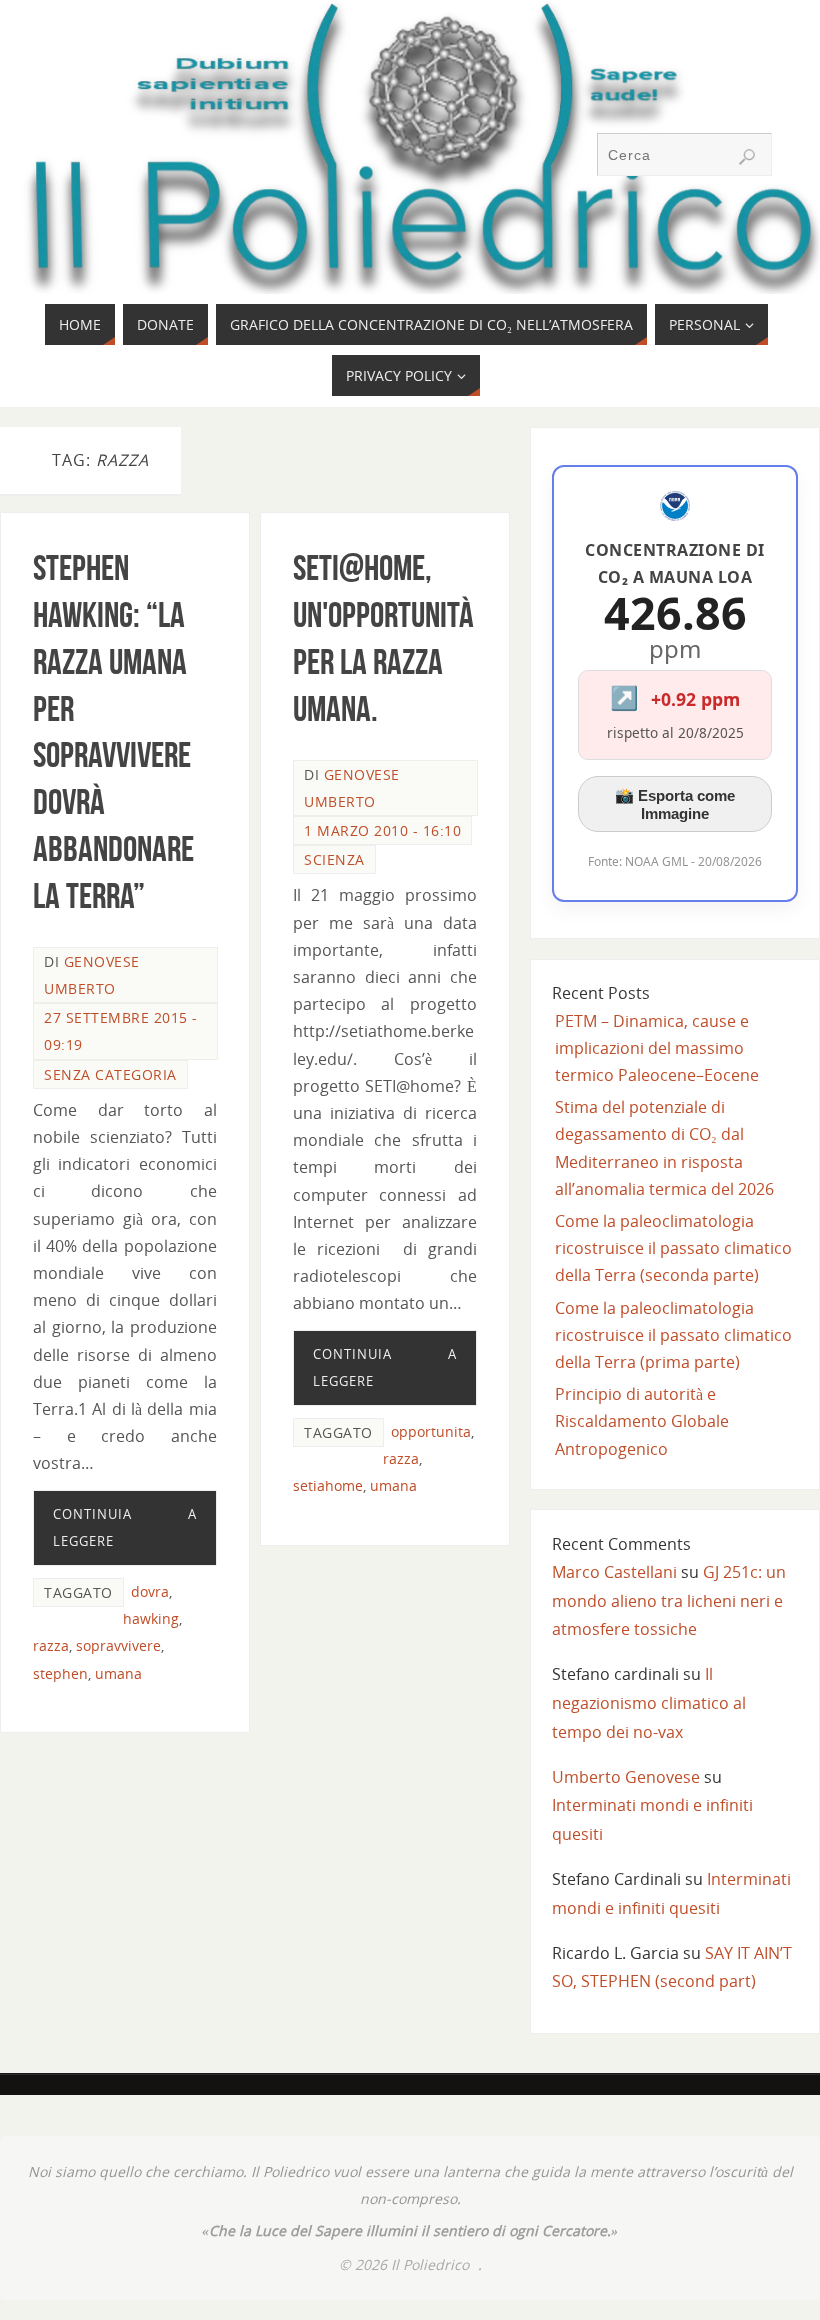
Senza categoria (110, 1074)
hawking (151, 1618)
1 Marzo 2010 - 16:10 (382, 830)
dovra (150, 1591)
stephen (60, 1673)
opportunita (431, 1431)
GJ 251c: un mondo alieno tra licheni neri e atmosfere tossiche (669, 1601)
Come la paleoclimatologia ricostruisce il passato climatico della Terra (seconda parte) (673, 1248)
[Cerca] (747, 157)
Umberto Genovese (626, 1777)
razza (51, 1645)
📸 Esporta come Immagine (675, 804)
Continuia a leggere (124, 1527)
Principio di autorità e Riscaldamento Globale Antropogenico (642, 1421)
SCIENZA (334, 859)
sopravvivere (118, 1645)
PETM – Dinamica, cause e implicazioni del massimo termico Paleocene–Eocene (657, 1048)
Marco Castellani (614, 1572)
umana (118, 1673)
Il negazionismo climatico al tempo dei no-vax (649, 1703)
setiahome (328, 1485)
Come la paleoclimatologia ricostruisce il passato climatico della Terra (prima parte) (673, 1335)
